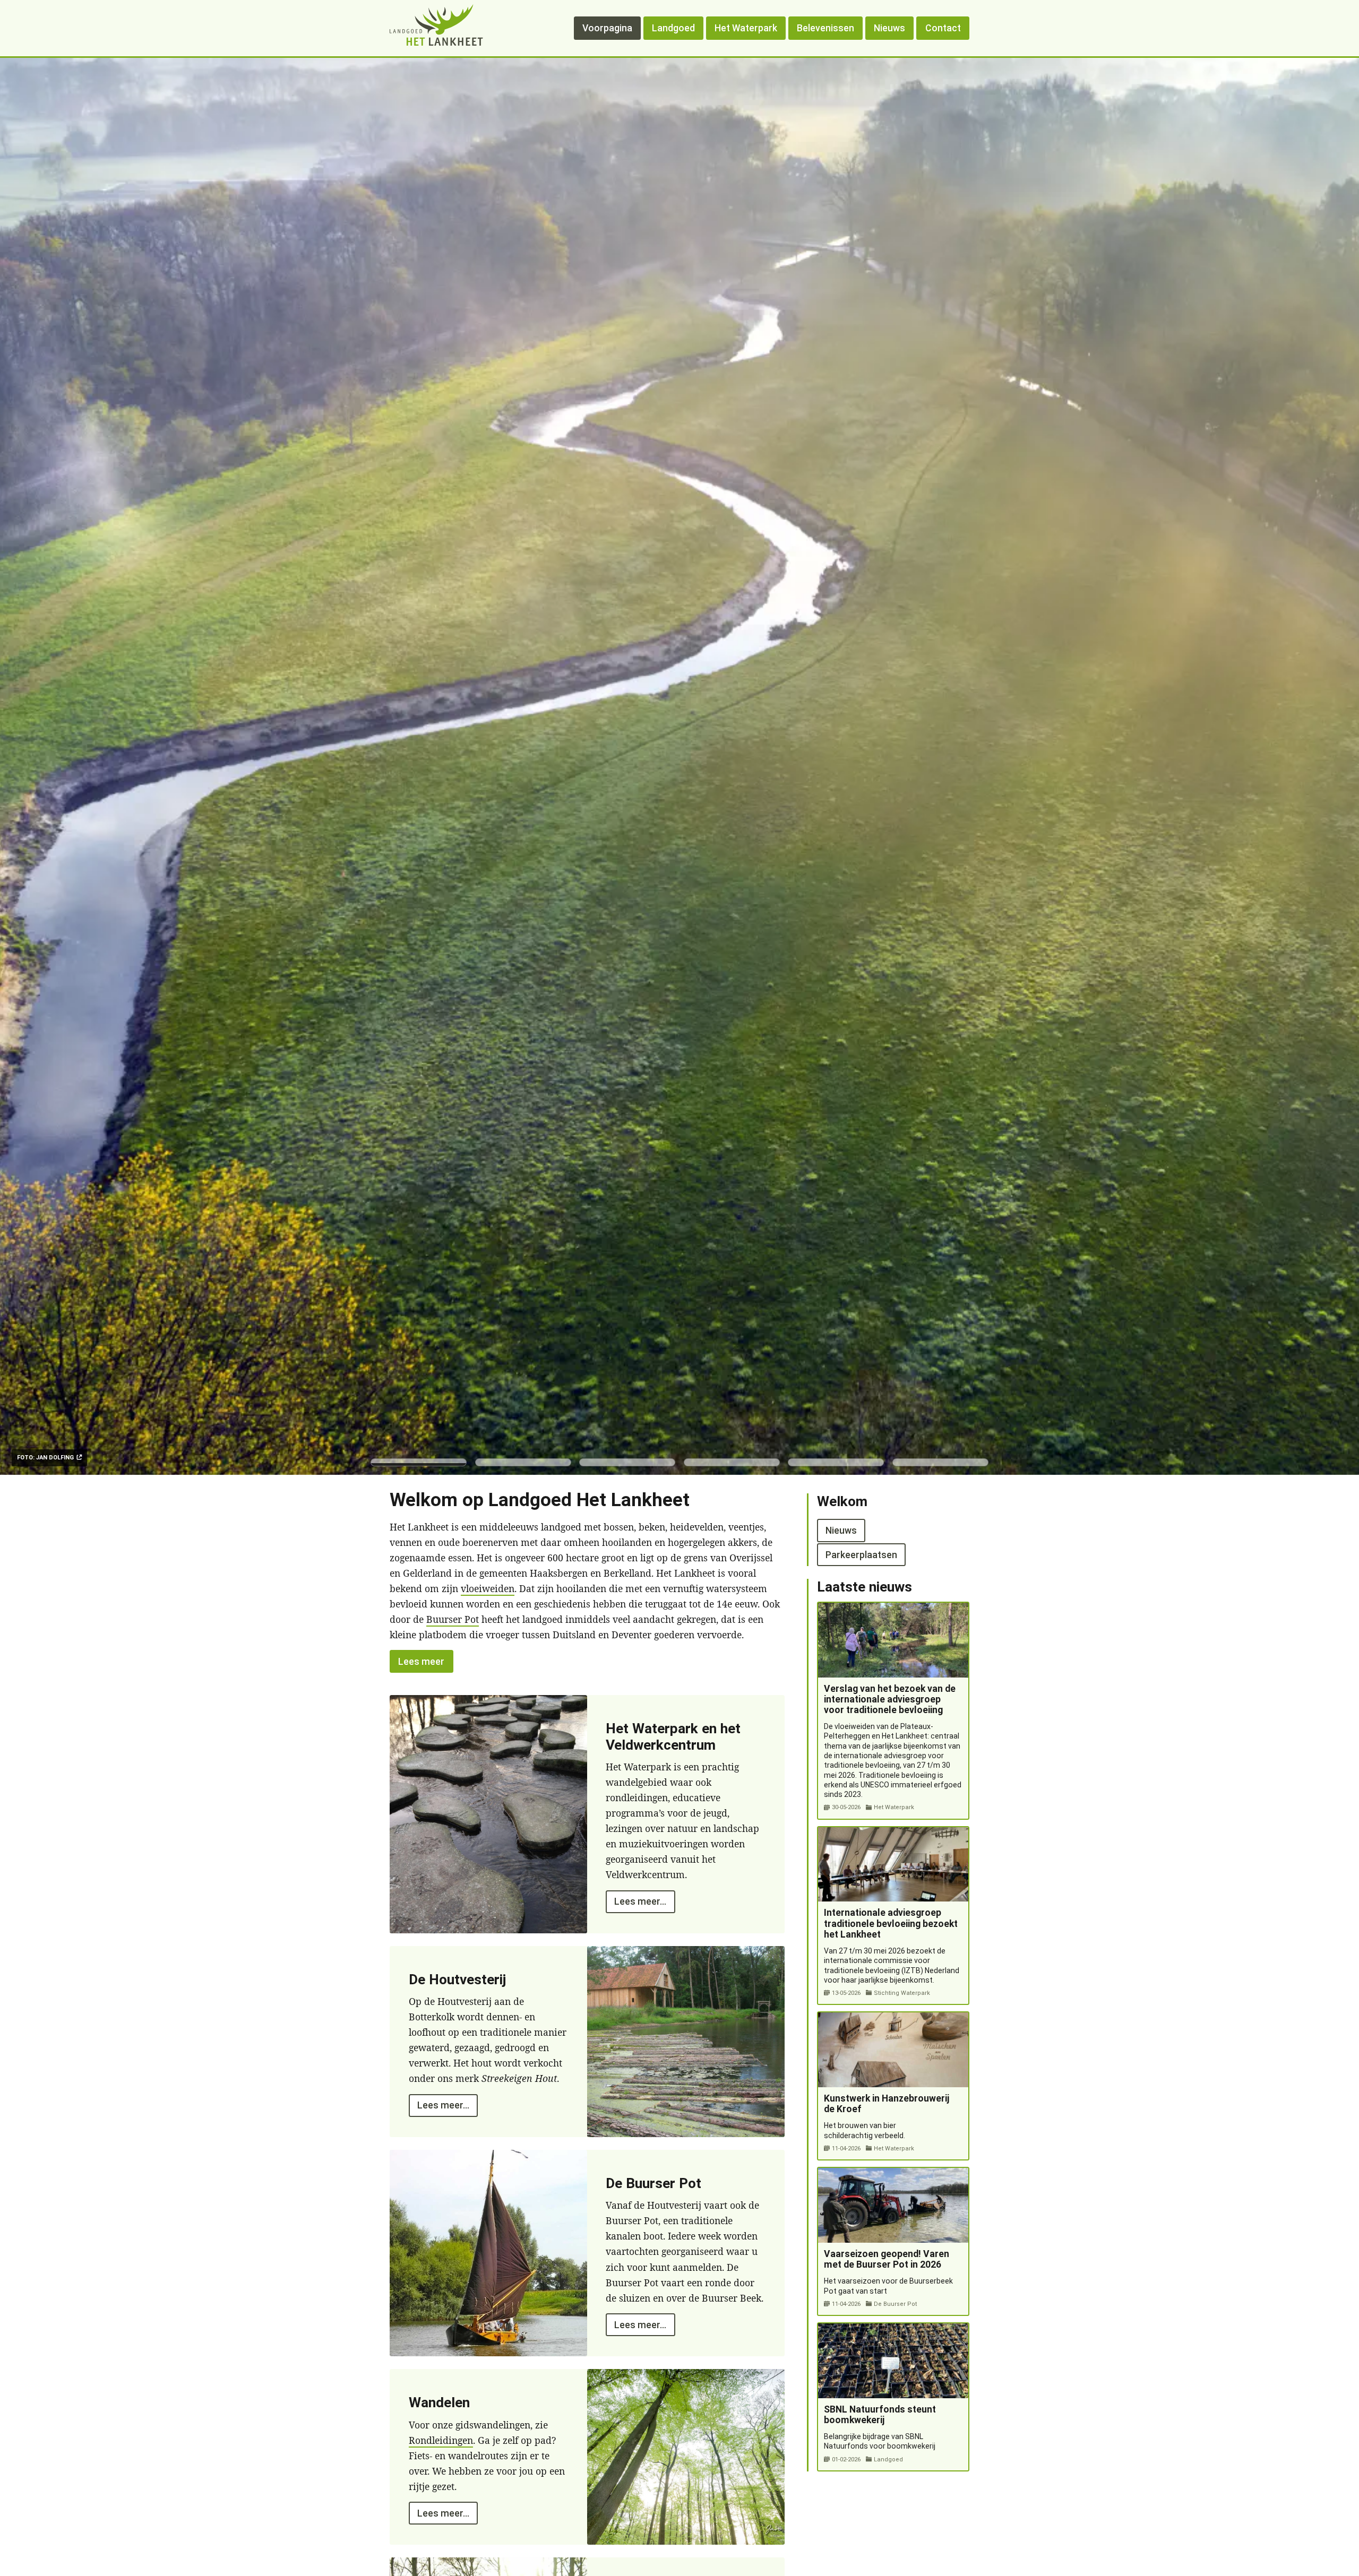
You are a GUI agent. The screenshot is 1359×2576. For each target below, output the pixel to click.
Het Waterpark (746, 28)
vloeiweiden (488, 1588)
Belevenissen (825, 28)
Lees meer (421, 1661)
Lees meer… (640, 1901)
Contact (943, 28)
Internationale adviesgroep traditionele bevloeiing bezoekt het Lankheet (891, 1923)
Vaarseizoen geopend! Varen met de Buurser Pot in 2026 (887, 2259)
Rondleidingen (441, 2440)
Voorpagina (607, 28)
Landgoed (673, 28)
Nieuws (889, 28)
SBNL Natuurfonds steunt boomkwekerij (880, 2415)
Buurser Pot (453, 1619)
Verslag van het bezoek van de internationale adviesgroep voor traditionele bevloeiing (890, 1699)
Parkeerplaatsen (861, 1554)
